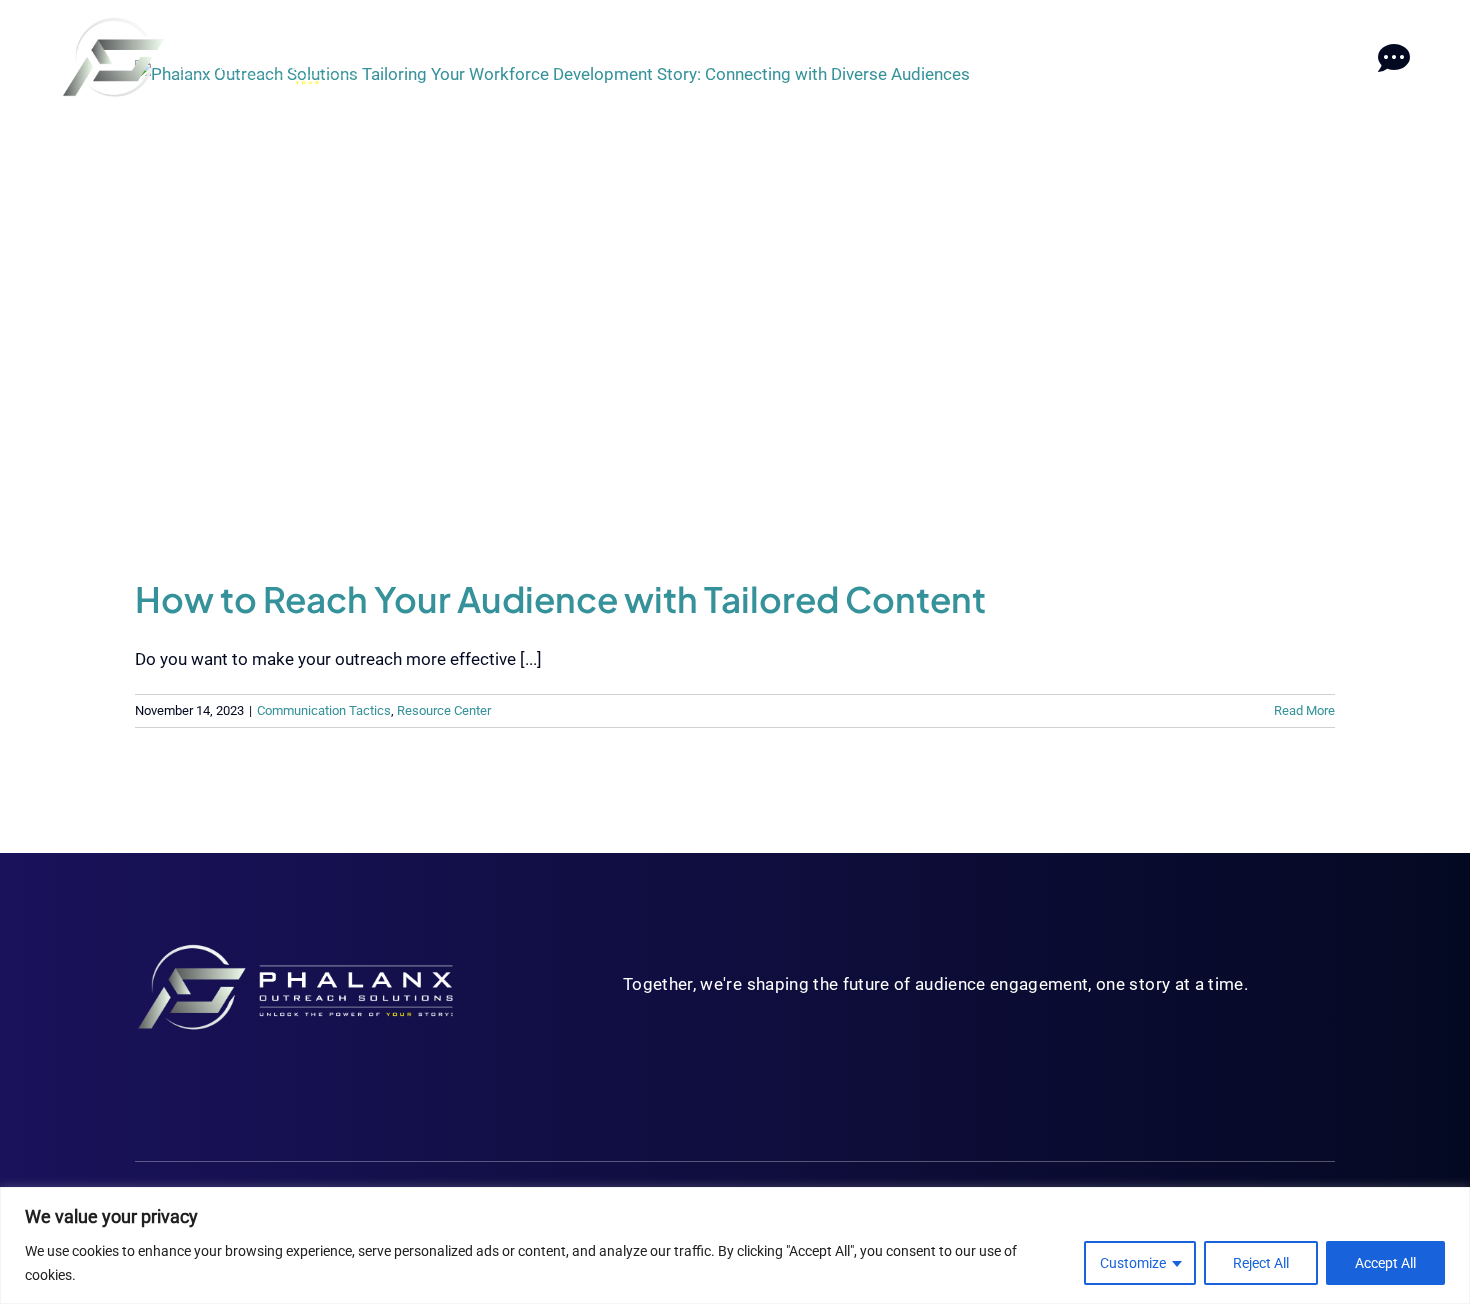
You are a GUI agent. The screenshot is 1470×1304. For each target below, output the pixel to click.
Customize (1133, 1263)
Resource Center (444, 710)
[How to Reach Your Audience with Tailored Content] (735, 304)
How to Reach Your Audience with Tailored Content (560, 599)
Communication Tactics (324, 710)
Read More (1304, 710)
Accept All (1385, 1263)
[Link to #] (1393, 58)
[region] (735, 1245)
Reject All (1261, 1263)
